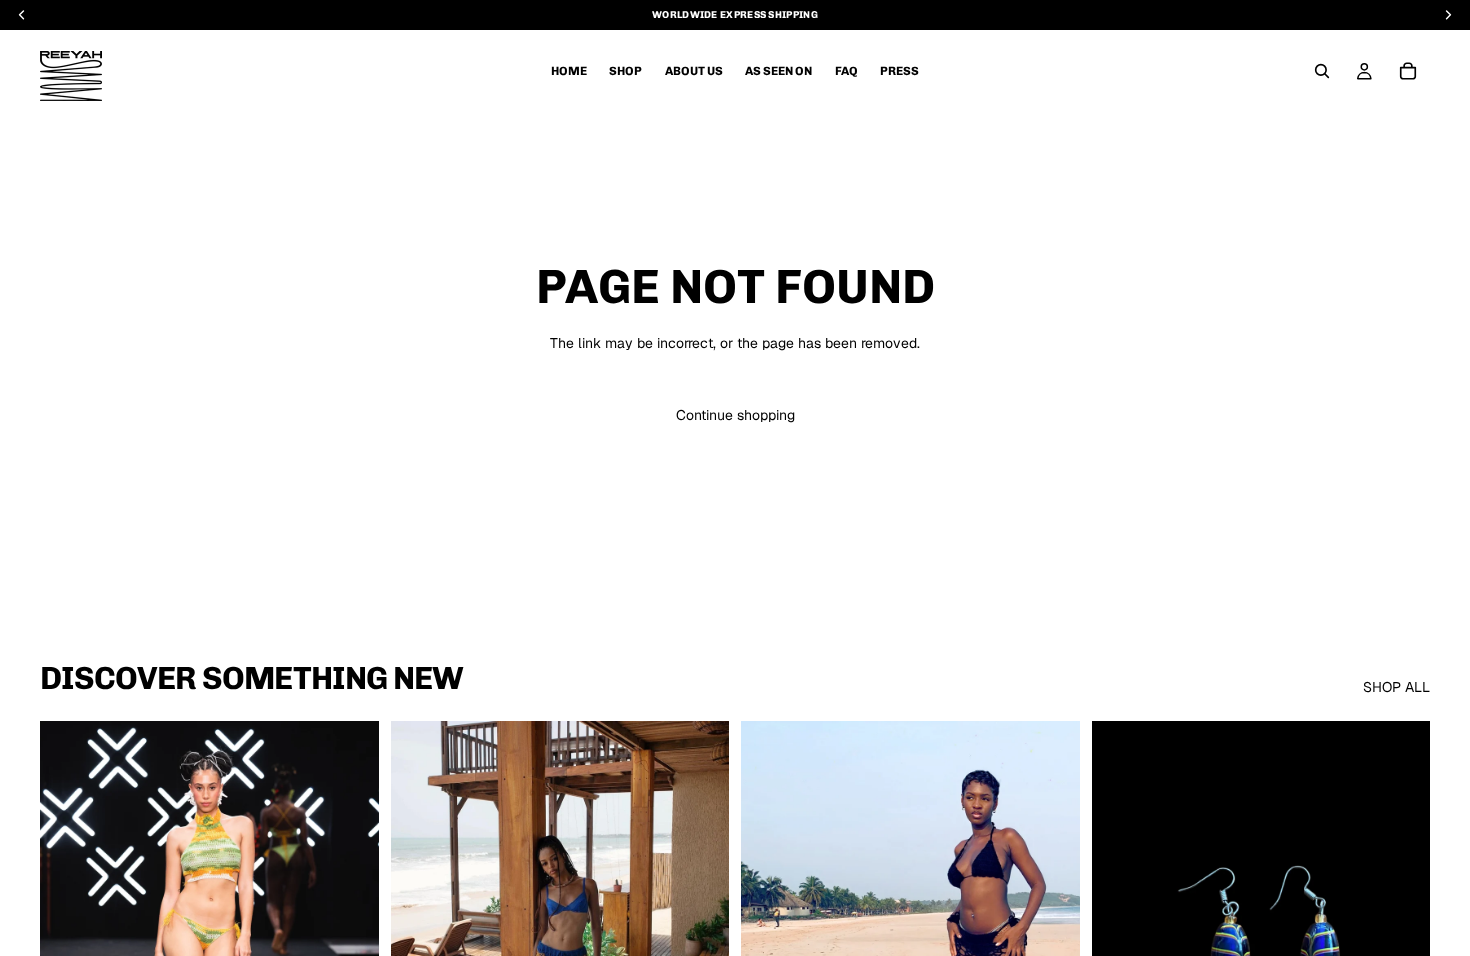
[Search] (1322, 71)
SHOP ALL (1396, 687)
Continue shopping (735, 415)
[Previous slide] (70, 933)
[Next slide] (349, 933)
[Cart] (1408, 71)
